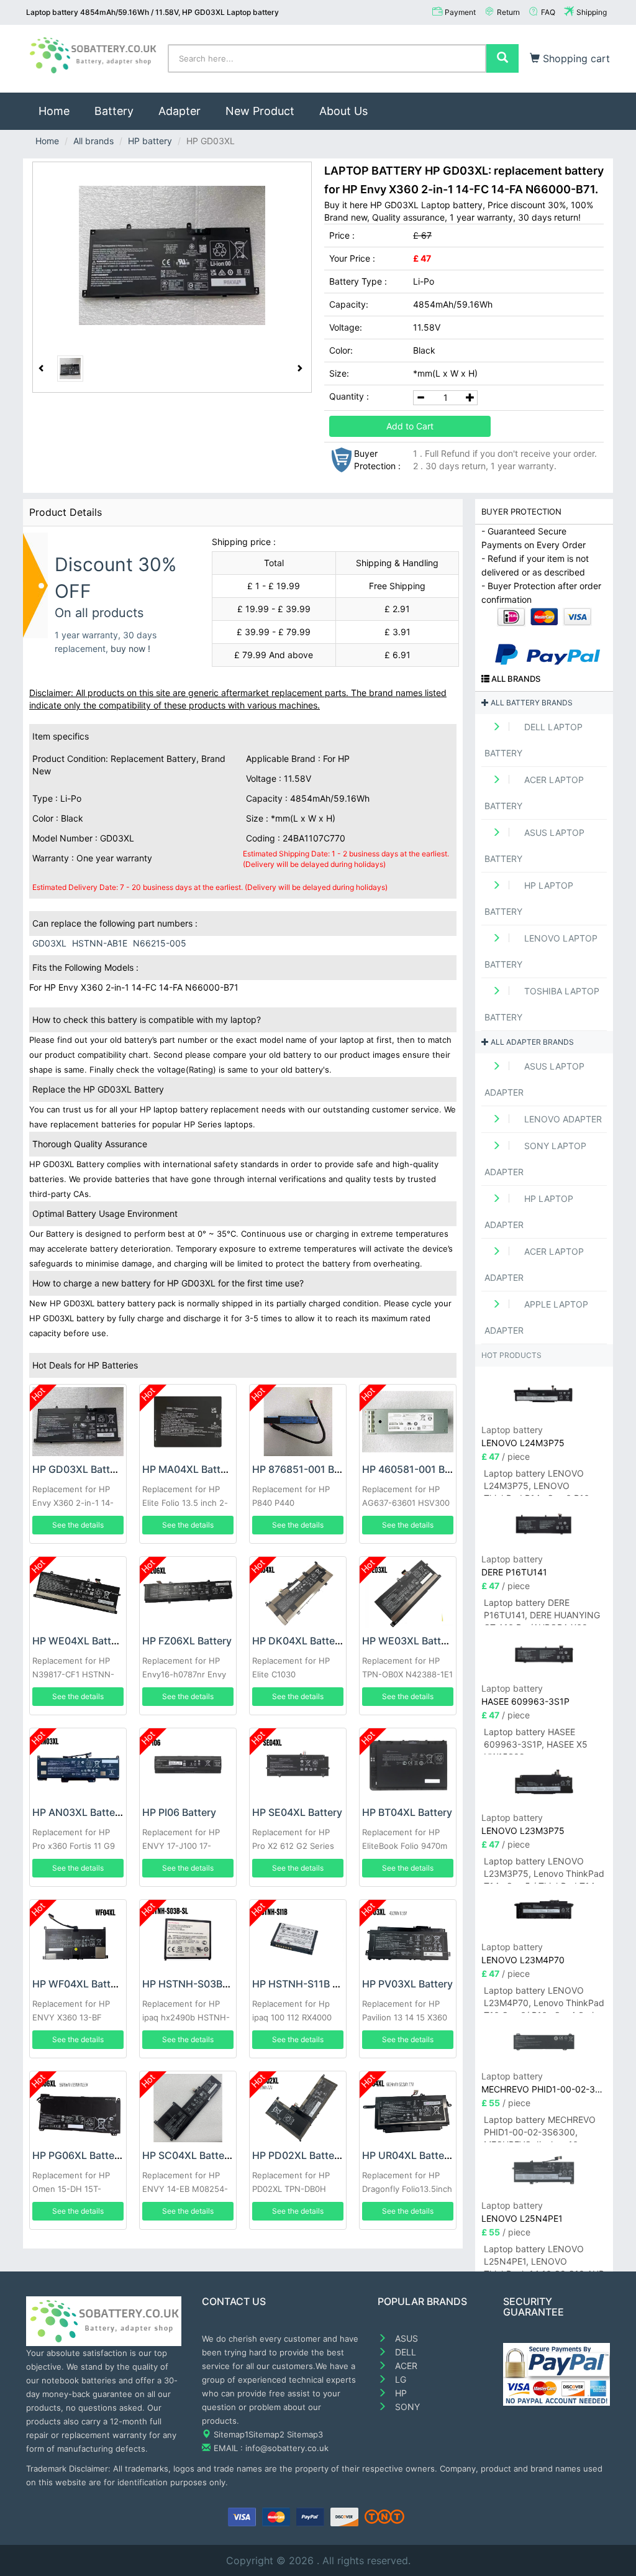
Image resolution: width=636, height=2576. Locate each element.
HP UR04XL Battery (408, 2155)
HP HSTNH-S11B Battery (309, 1984)
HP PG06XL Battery (78, 2155)
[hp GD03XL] (172, 255)
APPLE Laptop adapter (536, 1317)
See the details (78, 1525)
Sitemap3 (305, 2434)
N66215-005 (160, 943)
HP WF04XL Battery (79, 1984)
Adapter (179, 111)
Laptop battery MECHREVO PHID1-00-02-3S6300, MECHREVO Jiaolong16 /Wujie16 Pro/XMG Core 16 (540, 2128)
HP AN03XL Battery (78, 1812)
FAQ (548, 12)
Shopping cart (575, 58)
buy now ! (130, 649)
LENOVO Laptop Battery (541, 951)
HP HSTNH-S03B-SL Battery (209, 1984)
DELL (404, 2352)
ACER (405, 2366)
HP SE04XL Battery (297, 1812)
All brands (93, 141)
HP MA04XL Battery (189, 1469)
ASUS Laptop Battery (534, 846)
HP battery (150, 141)
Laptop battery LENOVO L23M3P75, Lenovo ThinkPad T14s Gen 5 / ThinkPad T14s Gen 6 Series (544, 1870)
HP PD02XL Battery (298, 2155)
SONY (406, 2407)
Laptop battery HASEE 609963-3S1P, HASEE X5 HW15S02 (536, 1740)
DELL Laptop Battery (534, 740)
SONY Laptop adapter (535, 1159)
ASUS (405, 2338)
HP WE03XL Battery (409, 1641)
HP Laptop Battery (529, 898)
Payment (460, 12)
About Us (343, 111)
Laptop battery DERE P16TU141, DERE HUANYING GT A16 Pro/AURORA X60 (542, 1611)
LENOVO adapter (562, 1119)
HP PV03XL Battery (407, 1984)
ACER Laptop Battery (534, 793)
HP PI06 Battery (179, 1812)
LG (399, 2379)
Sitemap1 (231, 2434)
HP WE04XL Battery (79, 1641)
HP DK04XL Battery (298, 1641)
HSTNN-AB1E (100, 943)
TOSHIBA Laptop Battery (542, 1004)
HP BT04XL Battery (407, 1812)
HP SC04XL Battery (188, 2155)
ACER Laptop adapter (534, 1264)
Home (60, 111)
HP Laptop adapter (529, 1212)
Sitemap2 (266, 2434)
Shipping (592, 12)
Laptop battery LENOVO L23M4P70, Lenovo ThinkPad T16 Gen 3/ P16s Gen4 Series (544, 1999)
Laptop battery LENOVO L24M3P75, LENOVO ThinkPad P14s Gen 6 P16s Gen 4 (539, 1482)
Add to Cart (410, 426)
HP (400, 2393)
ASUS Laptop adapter (534, 1079)
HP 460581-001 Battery (417, 1469)
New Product (260, 111)
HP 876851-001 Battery (307, 1469)
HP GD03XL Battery (79, 1469)
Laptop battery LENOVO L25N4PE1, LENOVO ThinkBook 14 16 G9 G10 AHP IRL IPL (544, 2257)
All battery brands (531, 703)
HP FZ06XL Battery (187, 1641)
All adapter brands (531, 1042)
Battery (114, 111)
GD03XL (49, 943)
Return (508, 12)
